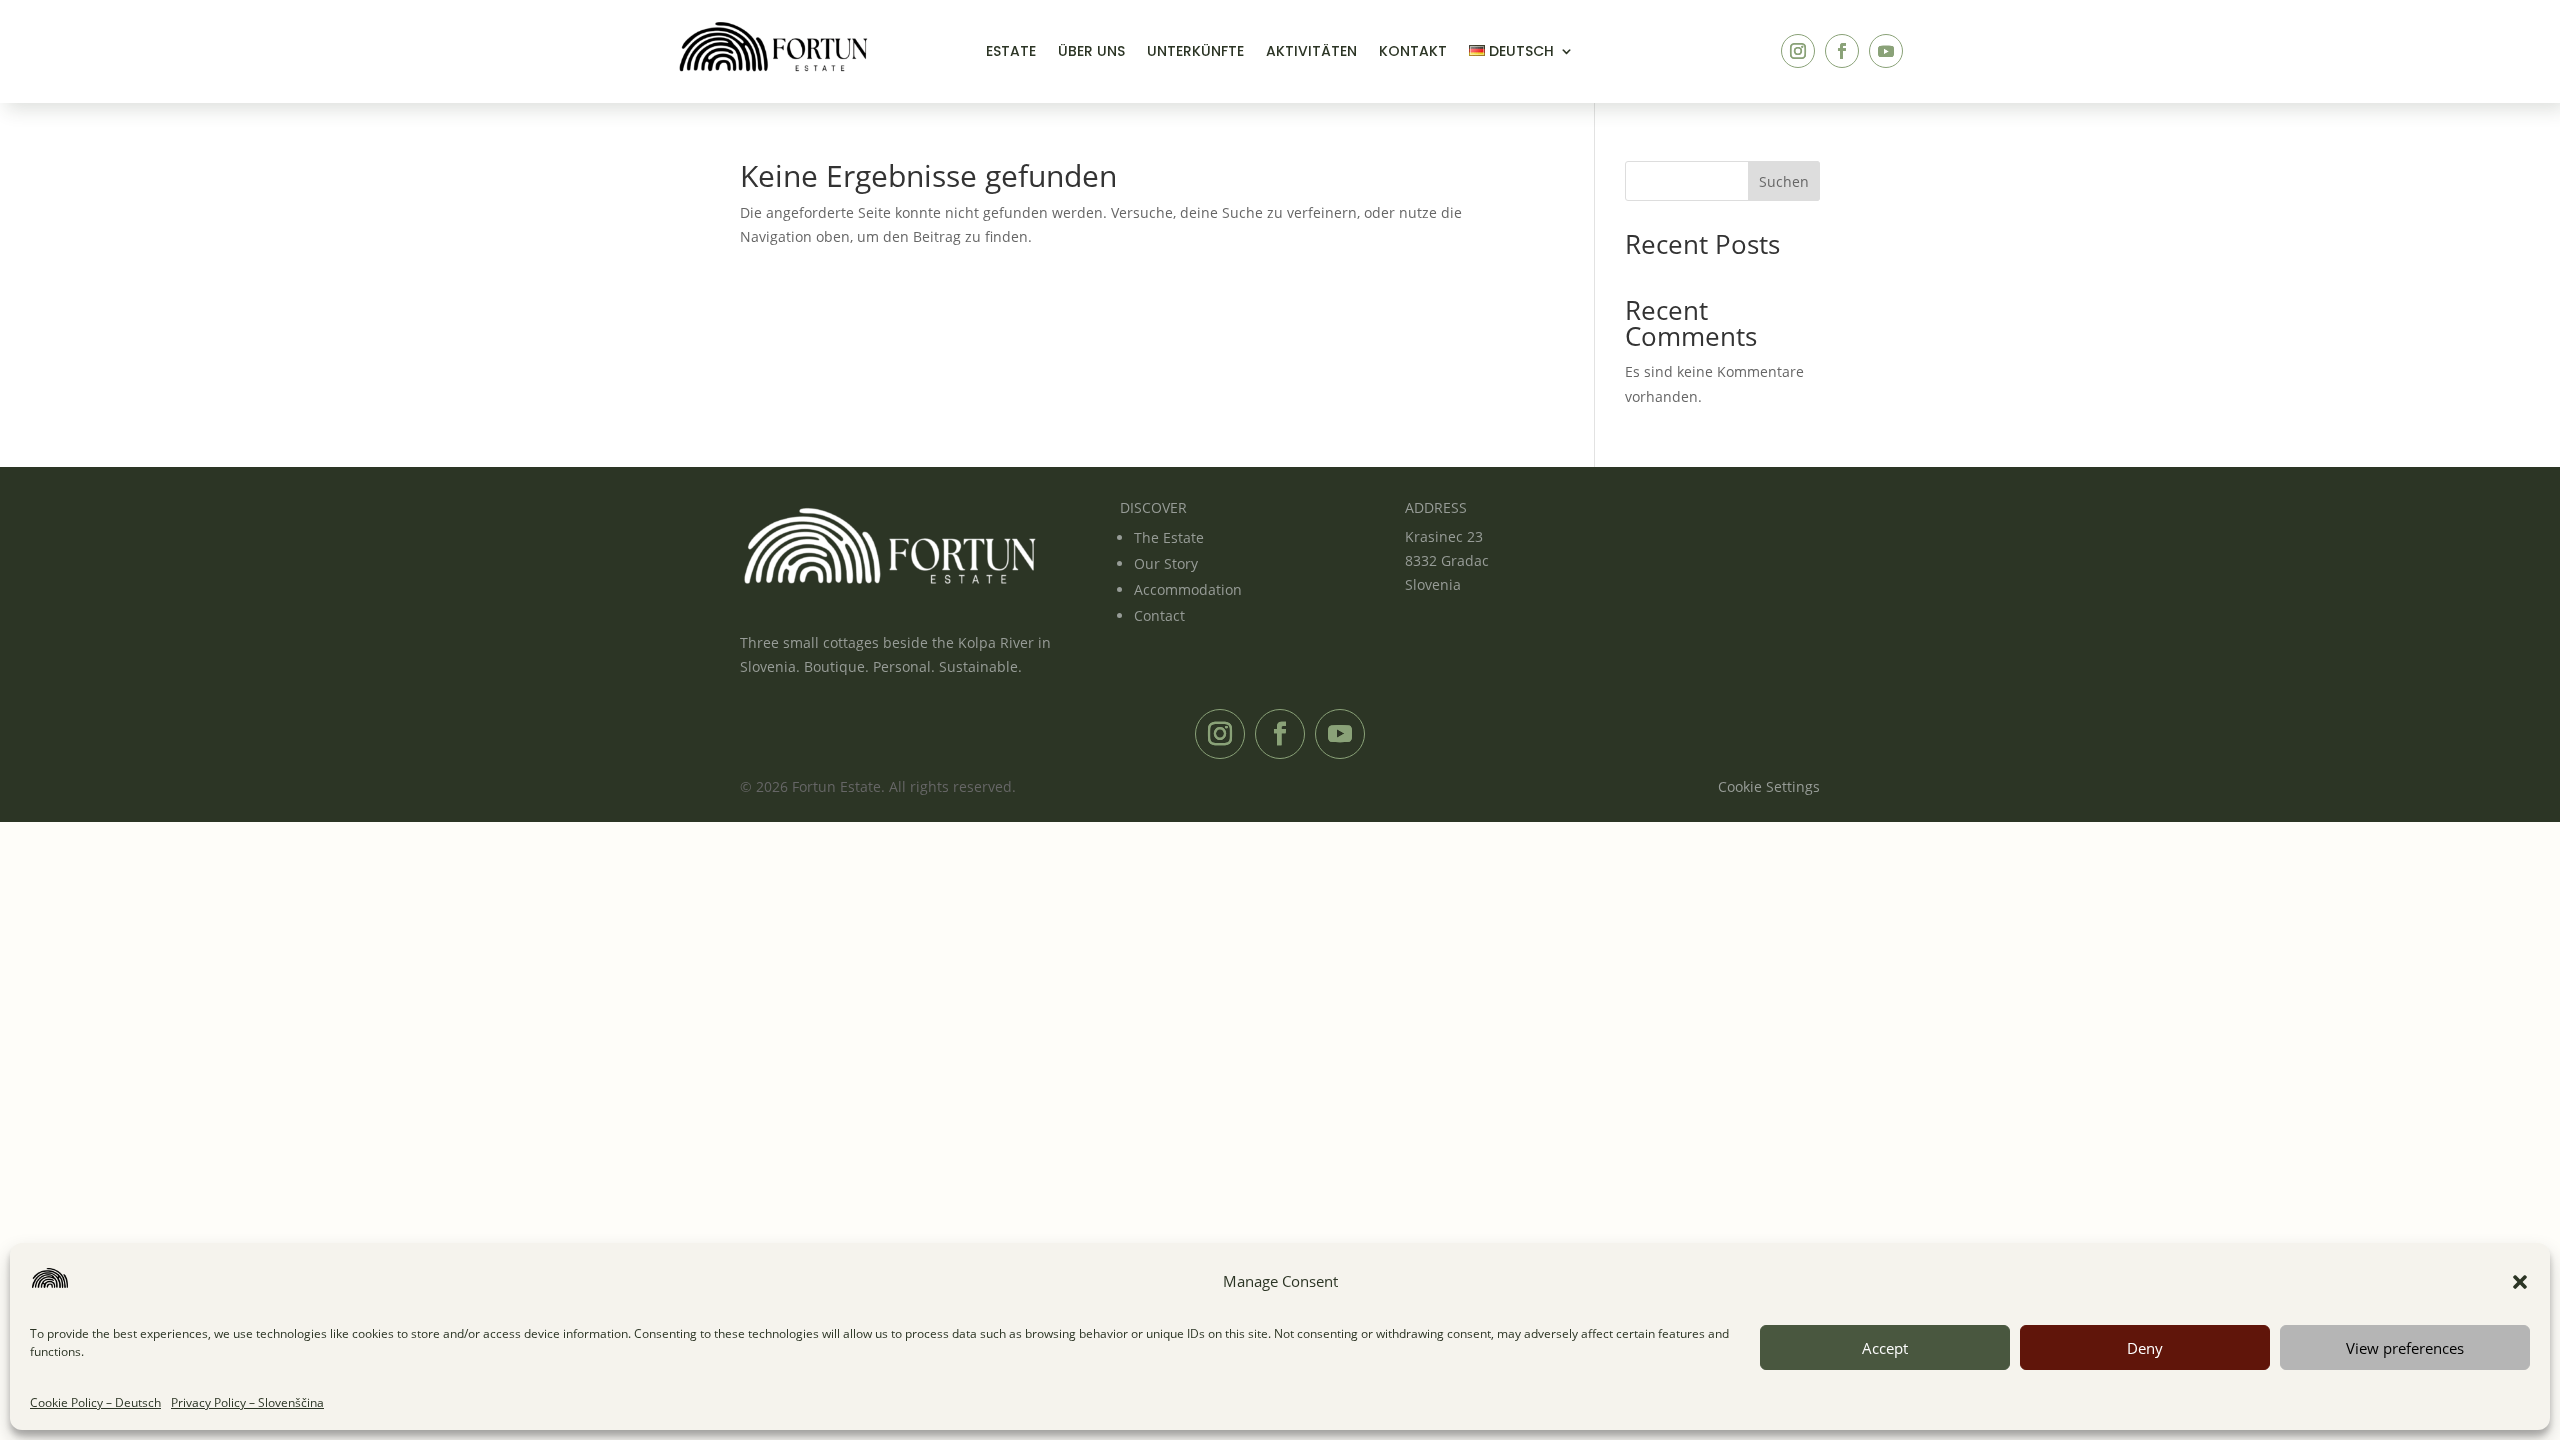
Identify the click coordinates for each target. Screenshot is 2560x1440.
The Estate (1169, 537)
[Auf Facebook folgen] (1842, 51)
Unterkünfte (1195, 52)
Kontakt (1413, 52)
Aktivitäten (1311, 52)
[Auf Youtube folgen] (1886, 51)
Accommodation (1188, 589)
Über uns (1091, 52)
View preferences (2405, 1348)
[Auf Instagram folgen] (1798, 51)
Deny (2145, 1348)
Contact (1159, 615)
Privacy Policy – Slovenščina (247, 1402)
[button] (2520, 1282)
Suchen (1784, 181)
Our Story (1166, 563)
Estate (1011, 52)
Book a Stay (1705, 50)
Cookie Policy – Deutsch (95, 1402)
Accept (1885, 1348)
